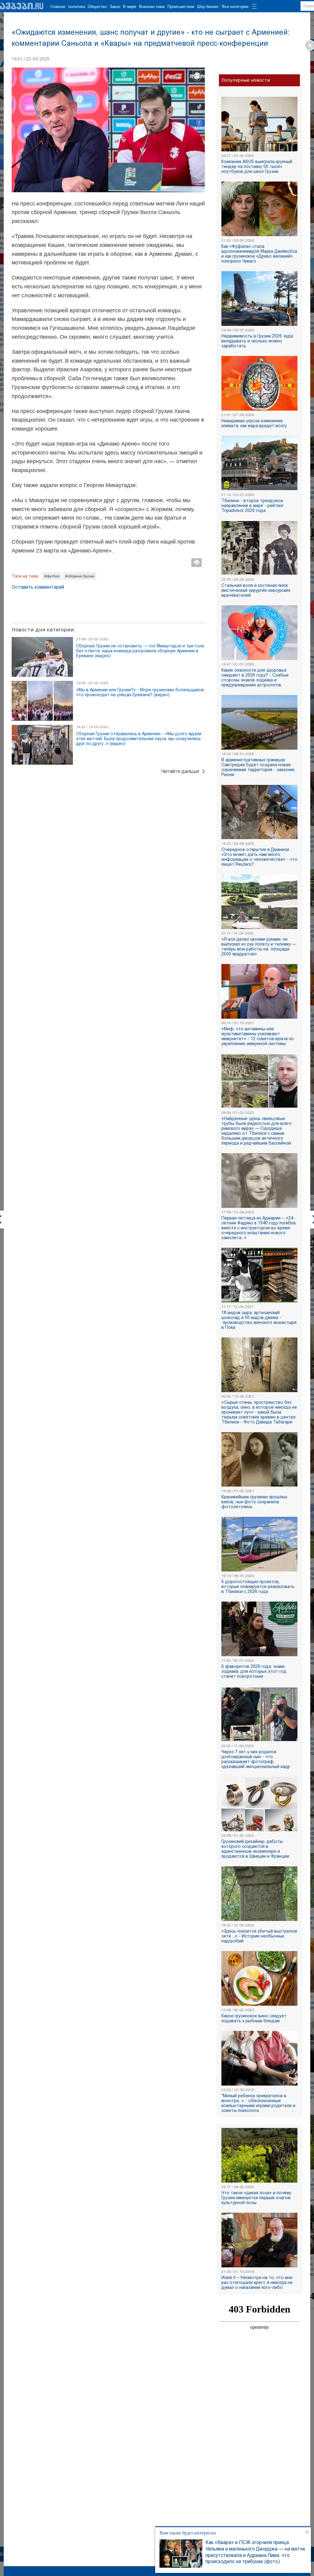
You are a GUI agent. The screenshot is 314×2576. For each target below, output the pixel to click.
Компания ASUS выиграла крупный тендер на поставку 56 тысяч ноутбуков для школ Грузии (257, 166)
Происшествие (181, 7)
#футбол (52, 576)
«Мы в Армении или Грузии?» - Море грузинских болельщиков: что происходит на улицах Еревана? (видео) (140, 692)
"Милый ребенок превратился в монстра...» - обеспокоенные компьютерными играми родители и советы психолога (258, 2103)
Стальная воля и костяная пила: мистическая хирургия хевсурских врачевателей (256, 590)
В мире (130, 7)
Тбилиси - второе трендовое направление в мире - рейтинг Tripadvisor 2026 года (253, 505)
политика (77, 7)
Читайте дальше (180, 771)
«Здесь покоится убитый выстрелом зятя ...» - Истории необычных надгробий (259, 1936)
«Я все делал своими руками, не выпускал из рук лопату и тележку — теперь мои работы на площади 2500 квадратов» (259, 946)
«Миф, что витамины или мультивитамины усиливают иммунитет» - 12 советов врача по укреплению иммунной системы (258, 1036)
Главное (58, 7)
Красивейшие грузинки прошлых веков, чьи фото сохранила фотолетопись (254, 1502)
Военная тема (152, 7)
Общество (97, 7)
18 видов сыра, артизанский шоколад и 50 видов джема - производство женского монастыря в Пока (259, 1320)
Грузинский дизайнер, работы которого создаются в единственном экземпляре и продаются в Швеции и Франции (255, 1849)
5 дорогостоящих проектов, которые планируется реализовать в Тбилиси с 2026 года (258, 1587)
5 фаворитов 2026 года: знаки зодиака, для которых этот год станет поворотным (254, 1671)
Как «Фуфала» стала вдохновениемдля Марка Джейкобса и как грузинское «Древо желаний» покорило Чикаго (259, 254)
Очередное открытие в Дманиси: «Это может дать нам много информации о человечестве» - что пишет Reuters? (259, 857)
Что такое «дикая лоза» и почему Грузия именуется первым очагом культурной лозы (256, 2198)
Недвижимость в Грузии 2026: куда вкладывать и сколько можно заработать (257, 341)
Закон (115, 7)
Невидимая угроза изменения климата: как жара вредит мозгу (254, 423)
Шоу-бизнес (208, 7)
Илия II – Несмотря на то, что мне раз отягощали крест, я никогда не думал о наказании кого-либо (257, 2282)
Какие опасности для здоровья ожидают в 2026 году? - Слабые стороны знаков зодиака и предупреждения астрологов (255, 677)
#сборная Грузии (80, 576)
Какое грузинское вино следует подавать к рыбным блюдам (254, 2018)
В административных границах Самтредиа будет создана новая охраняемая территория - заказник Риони (258, 767)
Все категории (235, 7)
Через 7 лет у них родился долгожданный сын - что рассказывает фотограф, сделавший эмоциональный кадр (256, 1759)
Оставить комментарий (38, 587)
